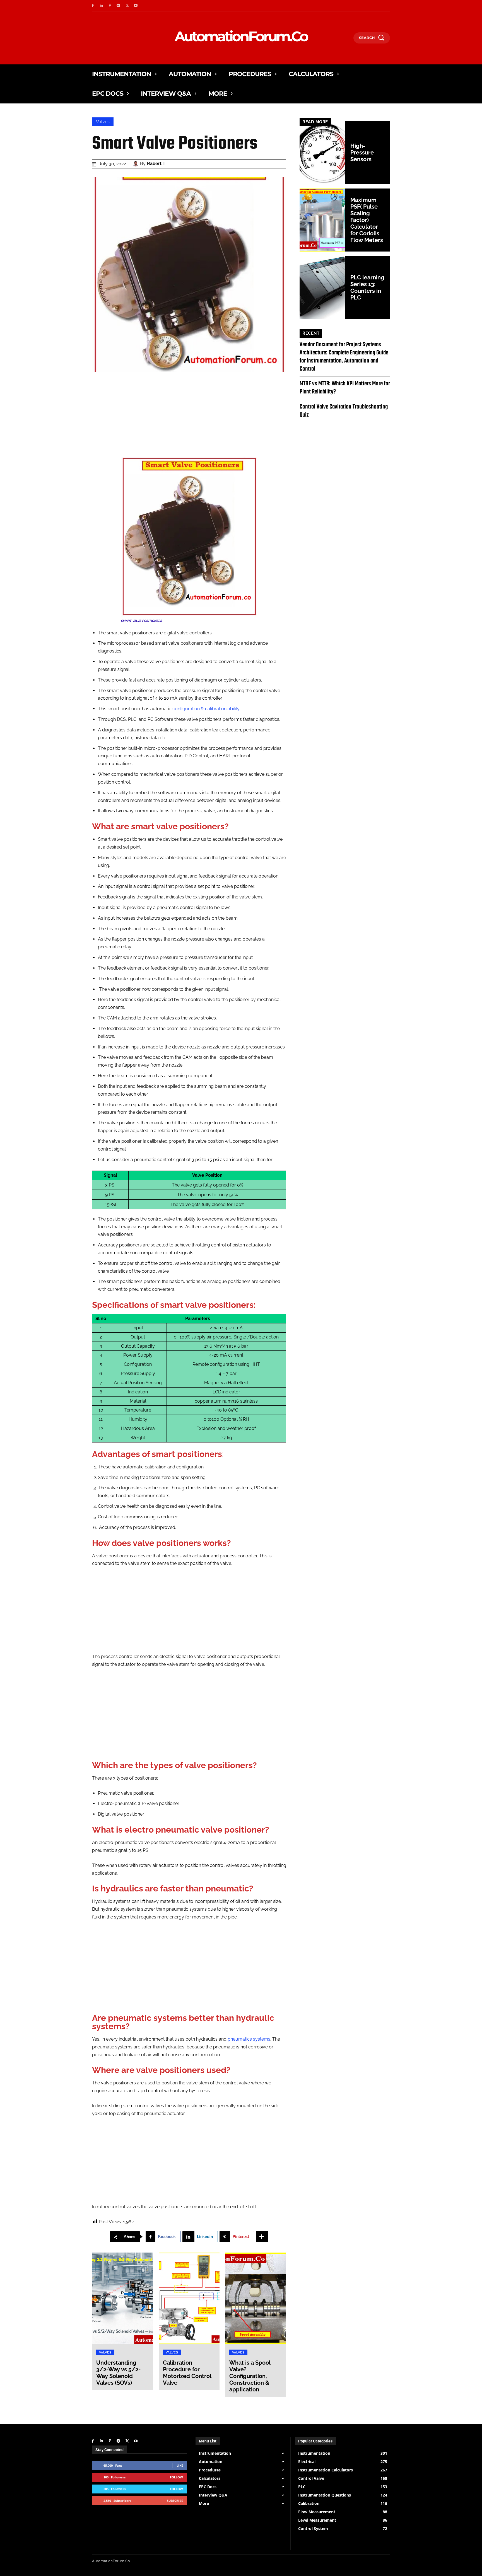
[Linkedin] (101, 6)
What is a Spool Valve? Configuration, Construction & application (250, 2376)
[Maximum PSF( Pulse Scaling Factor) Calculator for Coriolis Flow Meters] (322, 220)
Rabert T (156, 164)
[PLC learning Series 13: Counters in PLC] (322, 287)
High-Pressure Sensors (362, 153)
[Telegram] (118, 6)
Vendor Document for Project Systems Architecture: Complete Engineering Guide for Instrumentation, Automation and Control (344, 357)
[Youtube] (136, 6)
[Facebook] (93, 6)
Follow (176, 2477)
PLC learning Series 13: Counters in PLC (367, 287)
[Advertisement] (189, 418)
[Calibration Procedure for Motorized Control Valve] (189, 2298)
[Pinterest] (110, 6)
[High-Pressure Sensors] (322, 153)
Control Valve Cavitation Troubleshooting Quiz (344, 411)
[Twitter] (127, 6)
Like (180, 2465)
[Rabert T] (136, 164)
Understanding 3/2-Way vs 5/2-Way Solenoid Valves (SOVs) (118, 2373)
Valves (103, 122)
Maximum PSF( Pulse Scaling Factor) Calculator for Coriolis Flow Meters (367, 220)
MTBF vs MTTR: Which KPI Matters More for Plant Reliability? (345, 388)
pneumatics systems (249, 2039)
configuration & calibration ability (206, 709)
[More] (262, 2237)
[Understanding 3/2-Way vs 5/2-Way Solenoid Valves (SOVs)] (123, 2298)
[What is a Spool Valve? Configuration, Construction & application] (256, 2298)
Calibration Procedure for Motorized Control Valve (187, 2373)
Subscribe (175, 2501)
